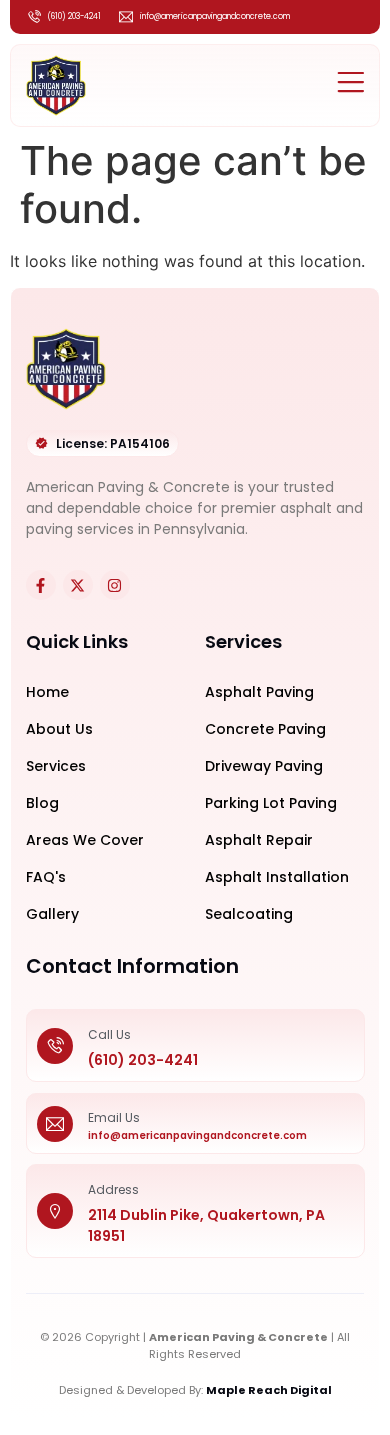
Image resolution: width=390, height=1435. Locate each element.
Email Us (114, 1117)
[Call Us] (55, 1046)
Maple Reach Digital (269, 1390)
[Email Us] (55, 1123)
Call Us (109, 1034)
